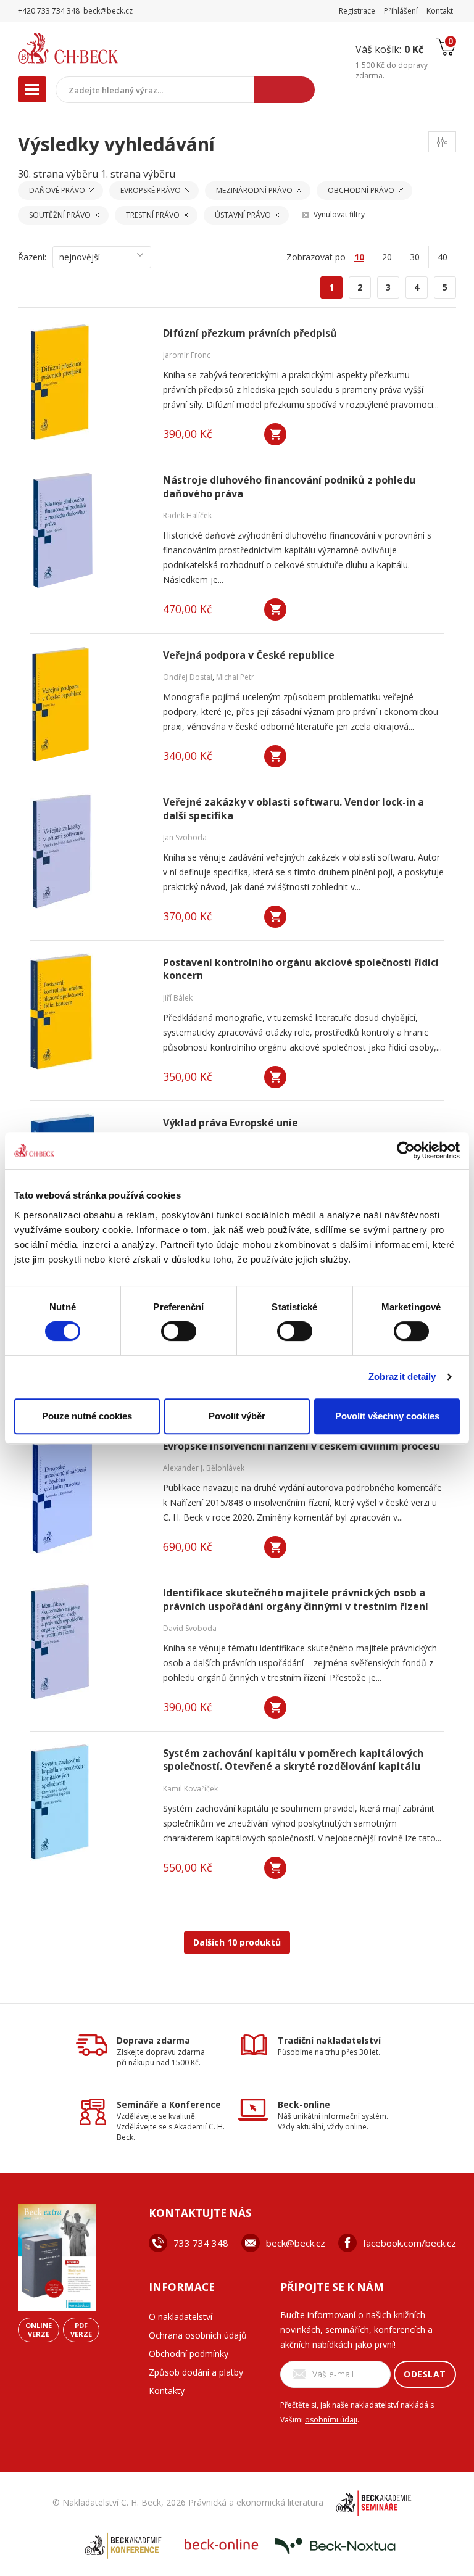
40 (443, 257)
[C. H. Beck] (94, 48)
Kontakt (440, 11)
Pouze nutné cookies (87, 1416)
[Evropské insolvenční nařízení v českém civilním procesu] (89, 1495)
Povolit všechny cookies (387, 1416)
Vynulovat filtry (339, 214)
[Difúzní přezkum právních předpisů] (89, 382)
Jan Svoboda (185, 837)
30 (415, 257)
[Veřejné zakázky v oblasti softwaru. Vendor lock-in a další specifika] (89, 851)
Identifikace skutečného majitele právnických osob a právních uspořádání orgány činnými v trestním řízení (296, 1600)
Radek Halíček (187, 515)
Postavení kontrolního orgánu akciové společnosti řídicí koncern (301, 969)
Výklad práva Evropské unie (231, 1123)
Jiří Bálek (178, 998)
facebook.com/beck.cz (410, 2243)
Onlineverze (39, 2330)
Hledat (285, 90)
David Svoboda (190, 1628)
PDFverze (81, 2330)
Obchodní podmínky (189, 2354)
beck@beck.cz (296, 2243)
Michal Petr (235, 677)
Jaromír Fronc (187, 355)
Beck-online (304, 2104)
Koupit (275, 434)
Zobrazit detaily (402, 1377)
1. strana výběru (138, 174)
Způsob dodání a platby (196, 2372)
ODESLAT (425, 2374)
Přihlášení (401, 11)
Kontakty (167, 2391)
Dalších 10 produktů (237, 1942)
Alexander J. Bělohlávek (204, 1468)
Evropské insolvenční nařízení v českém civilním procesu (301, 1446)
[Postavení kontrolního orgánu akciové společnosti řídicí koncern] (89, 1012)
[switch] (179, 1331)
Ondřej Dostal (188, 677)
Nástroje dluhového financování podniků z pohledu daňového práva (289, 487)
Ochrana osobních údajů (198, 2335)
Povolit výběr (237, 1416)
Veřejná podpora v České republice (249, 655)
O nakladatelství (181, 2317)
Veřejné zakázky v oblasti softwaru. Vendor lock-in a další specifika (293, 809)
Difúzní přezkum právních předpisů (250, 333)
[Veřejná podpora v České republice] (89, 704)
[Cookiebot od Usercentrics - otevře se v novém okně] (406, 1150)
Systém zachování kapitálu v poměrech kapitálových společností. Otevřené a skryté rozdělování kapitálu (293, 1760)
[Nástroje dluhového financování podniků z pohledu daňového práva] (89, 529)
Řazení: (32, 257)
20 (387, 257)
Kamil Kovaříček (190, 1789)
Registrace (357, 11)
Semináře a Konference (169, 2104)
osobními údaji (331, 2420)
